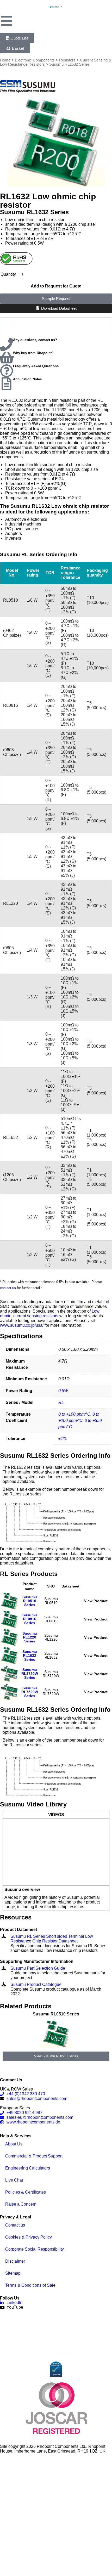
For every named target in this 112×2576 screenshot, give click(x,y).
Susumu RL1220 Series (30, 1637)
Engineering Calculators (28, 2168)
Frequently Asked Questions (36, 366)
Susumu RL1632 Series (30, 1656)
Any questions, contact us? (35, 340)
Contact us (15, 2225)
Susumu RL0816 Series (30, 1619)
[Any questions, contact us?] (7, 344)
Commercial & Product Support (34, 2156)
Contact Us (11, 2080)
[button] (2, 2036)
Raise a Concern (21, 2204)
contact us (8, 1288)
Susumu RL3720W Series (30, 1674)
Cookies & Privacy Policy (29, 2237)
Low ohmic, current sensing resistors (50, 1314)
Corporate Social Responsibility (35, 2249)
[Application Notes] (7, 384)
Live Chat (14, 2180)
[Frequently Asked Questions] (7, 371)
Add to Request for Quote (56, 286)
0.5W (63, 1391)
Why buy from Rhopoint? (33, 353)
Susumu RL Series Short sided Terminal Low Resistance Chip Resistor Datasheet (52, 1939)
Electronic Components (35, 60)
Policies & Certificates (26, 2192)
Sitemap (13, 2273)
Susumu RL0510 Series (30, 1601)
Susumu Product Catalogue (36, 1984)
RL (61, 1402)
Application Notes (27, 379)
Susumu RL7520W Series (30, 1692)
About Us (14, 2144)
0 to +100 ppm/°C (74, 1414)
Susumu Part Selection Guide (38, 1968)
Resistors (67, 60)
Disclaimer (15, 2261)
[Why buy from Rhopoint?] (7, 358)
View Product (96, 1601)
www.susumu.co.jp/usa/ (22, 1325)
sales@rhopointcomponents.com (37, 2098)
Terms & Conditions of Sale (30, 2285)
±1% (63, 1439)
